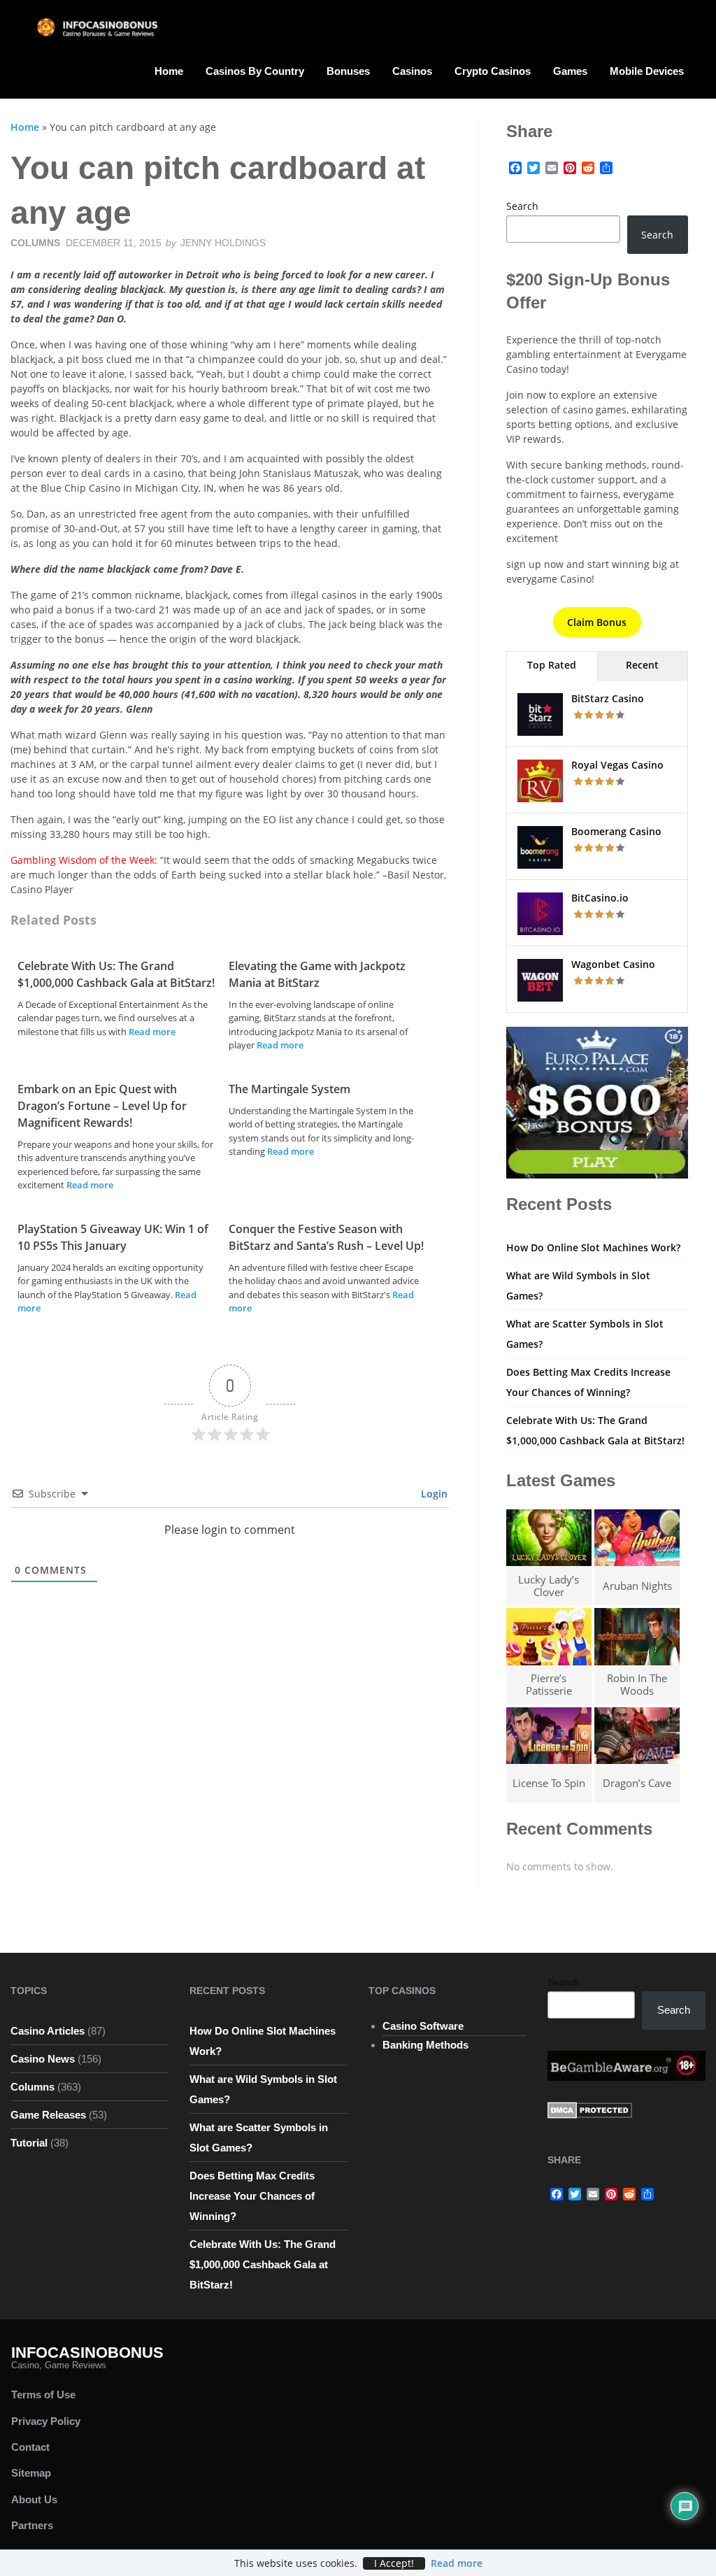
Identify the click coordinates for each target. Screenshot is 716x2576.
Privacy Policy (46, 2421)
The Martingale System (289, 1089)
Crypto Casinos (493, 71)
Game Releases (48, 2115)
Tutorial (29, 2143)
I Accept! (394, 2563)
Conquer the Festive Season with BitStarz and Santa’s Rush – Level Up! (326, 1237)
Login (433, 1494)
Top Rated (552, 665)
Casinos (412, 71)
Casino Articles (48, 2031)
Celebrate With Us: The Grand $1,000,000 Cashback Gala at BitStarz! (116, 974)
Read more (152, 1032)
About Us (34, 2499)
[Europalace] (597, 1101)
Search (522, 206)
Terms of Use (43, 2394)
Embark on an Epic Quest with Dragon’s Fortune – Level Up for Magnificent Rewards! (102, 1106)
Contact (30, 2447)
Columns (35, 243)
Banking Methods (425, 2045)
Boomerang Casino (616, 831)
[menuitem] (169, 70)
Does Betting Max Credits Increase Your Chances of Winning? (252, 2196)
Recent (642, 665)
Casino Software (423, 2026)
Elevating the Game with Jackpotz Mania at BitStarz (317, 974)
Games (570, 71)
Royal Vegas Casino (617, 765)
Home (169, 71)
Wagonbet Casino (613, 964)
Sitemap (31, 2473)
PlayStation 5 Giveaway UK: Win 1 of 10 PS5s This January (113, 1237)
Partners (32, 2525)
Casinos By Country (255, 71)
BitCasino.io (600, 898)
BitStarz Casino (608, 698)
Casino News (43, 2059)
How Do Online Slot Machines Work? (593, 1247)
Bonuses (348, 71)
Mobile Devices (647, 71)
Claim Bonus (597, 622)
